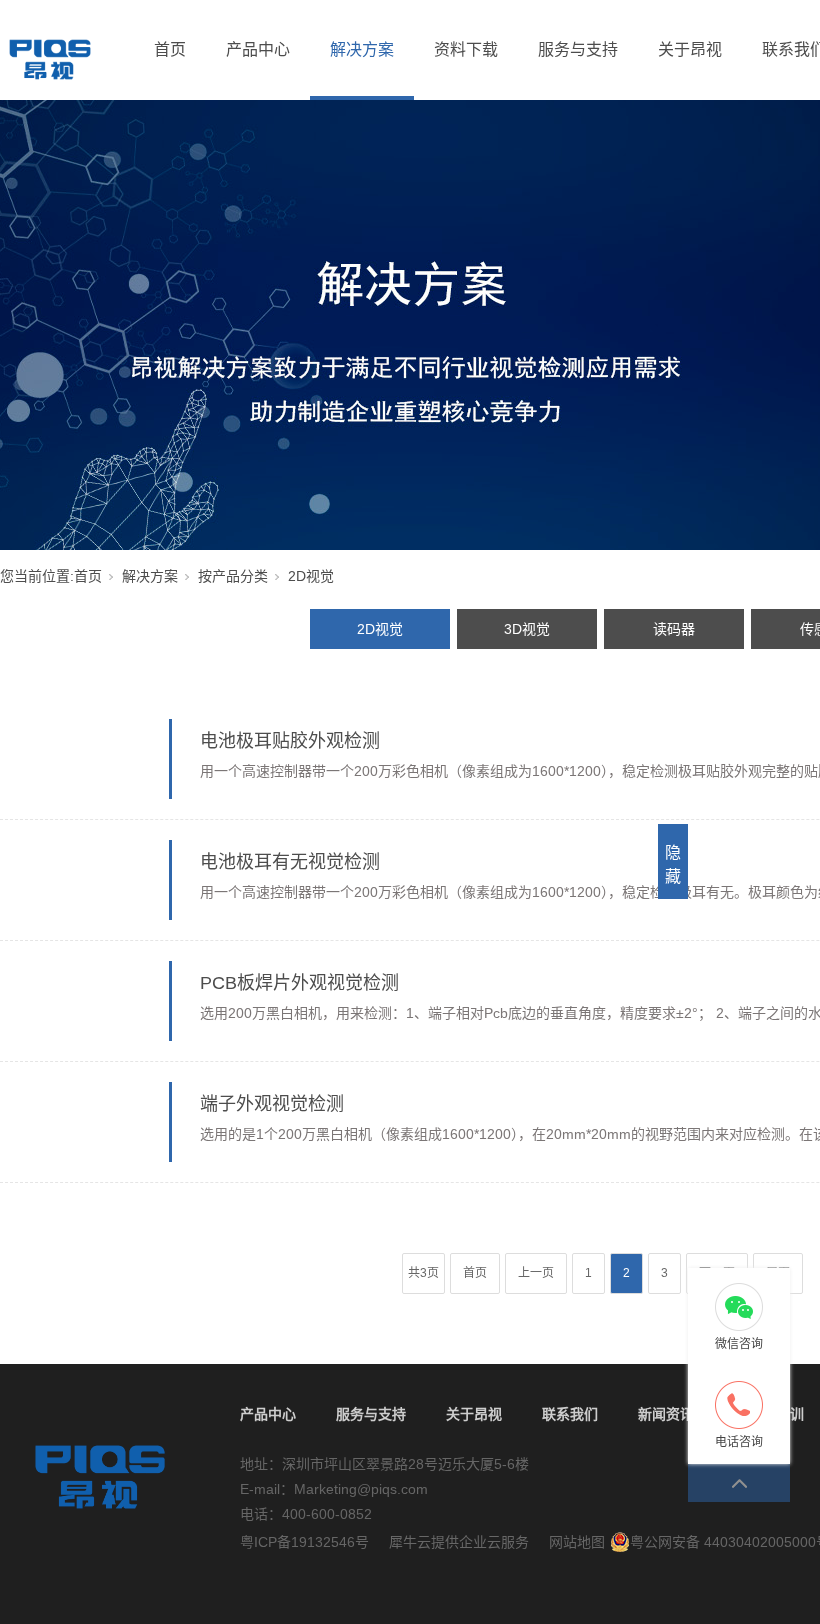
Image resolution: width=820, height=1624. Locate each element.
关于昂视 (690, 49)
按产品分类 (233, 576)
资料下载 (466, 49)
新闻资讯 (666, 1414)
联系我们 (570, 1414)
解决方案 (362, 49)
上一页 (536, 1273)
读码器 (674, 629)
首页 (170, 49)
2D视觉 (380, 629)
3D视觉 (527, 629)
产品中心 (258, 49)
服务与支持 (578, 49)
